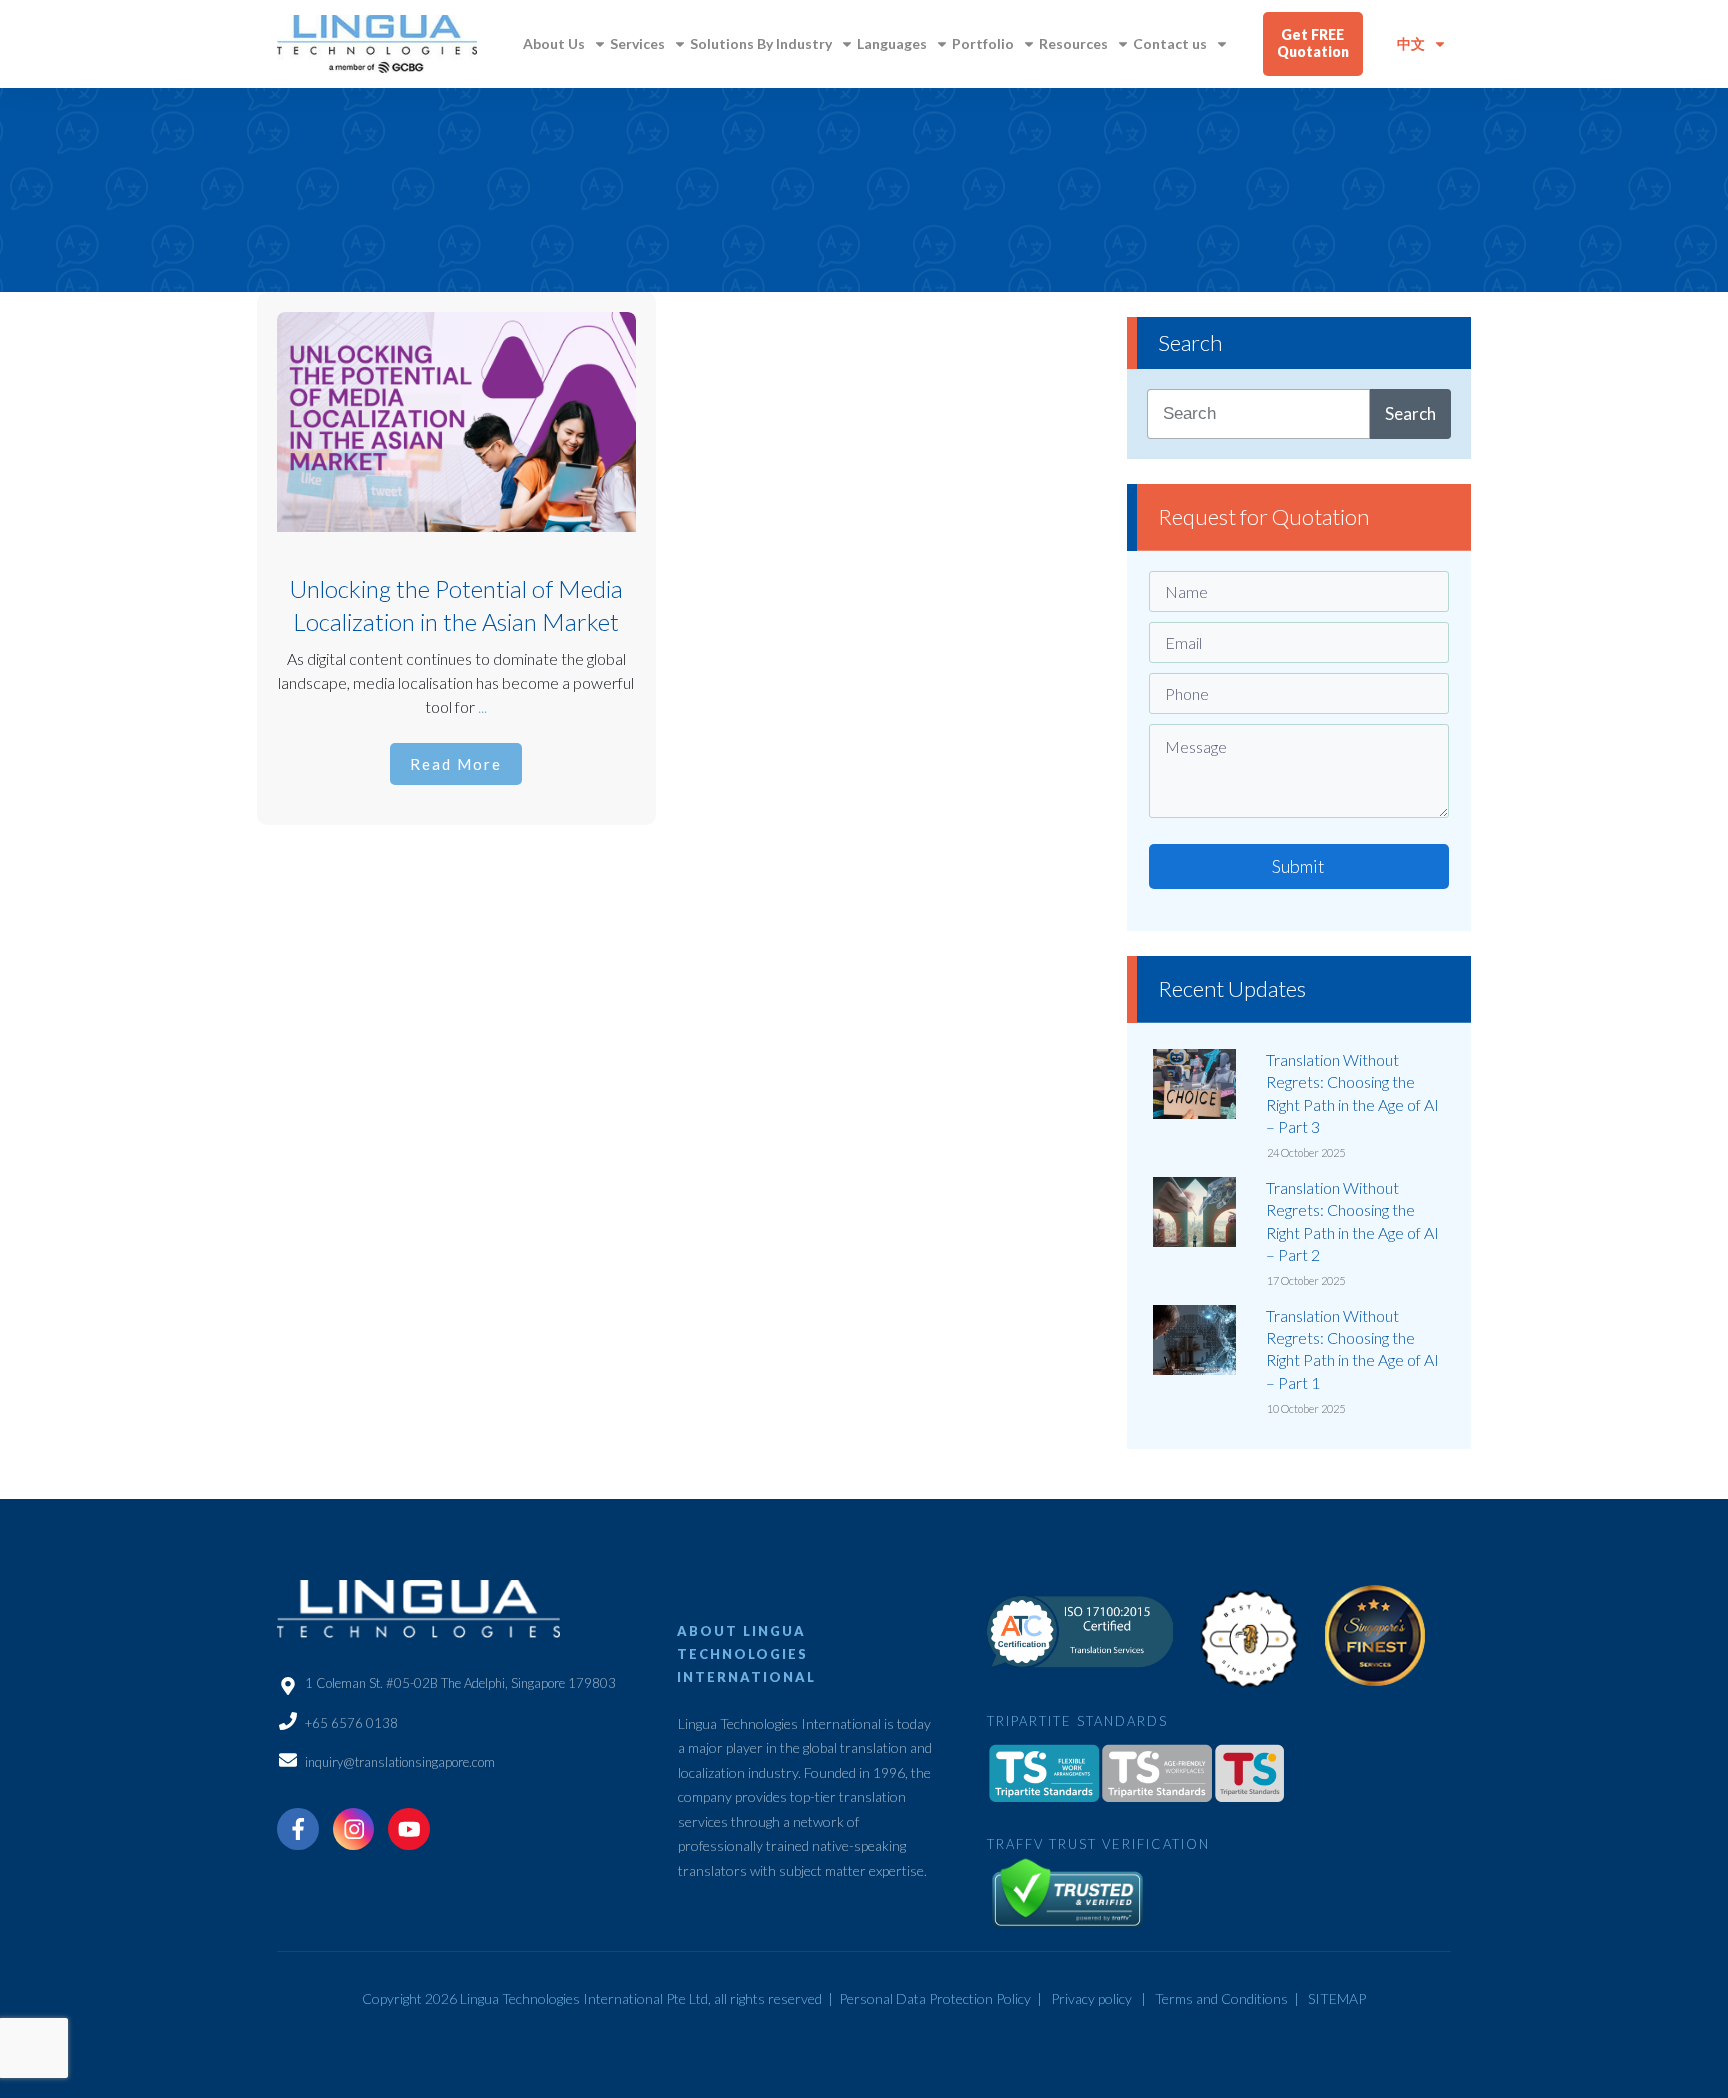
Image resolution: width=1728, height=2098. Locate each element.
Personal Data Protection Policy (935, 1998)
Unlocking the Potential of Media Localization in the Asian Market (456, 558)
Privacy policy (1091, 1998)
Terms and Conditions (1221, 1998)
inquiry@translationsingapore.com (400, 1762)
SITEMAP (1337, 1998)
